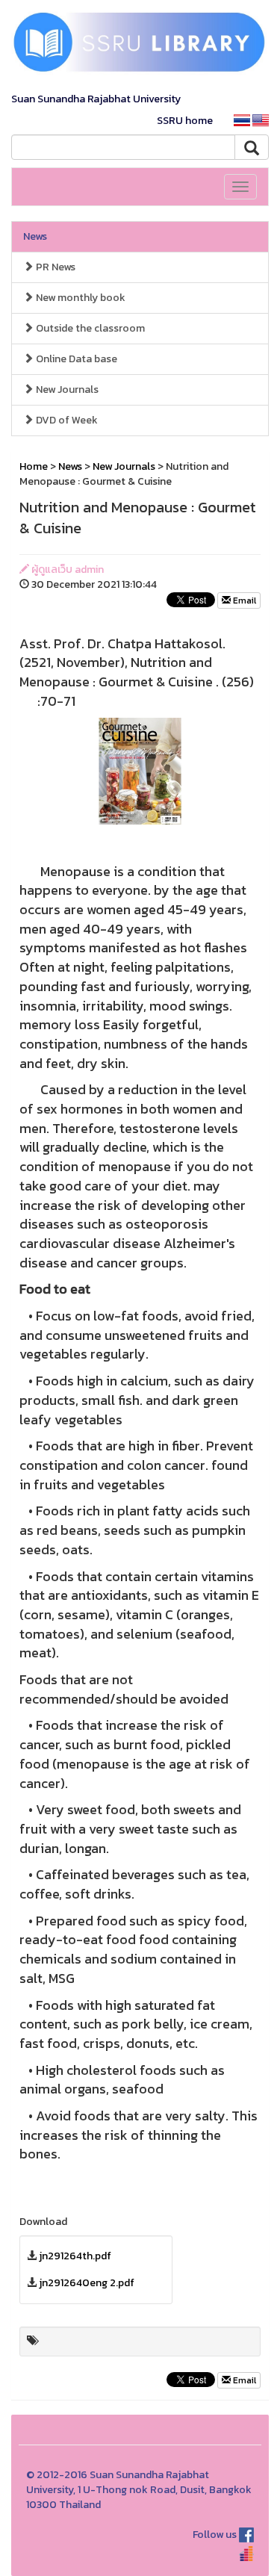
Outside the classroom (89, 328)
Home (34, 466)
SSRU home (185, 121)
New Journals (66, 389)
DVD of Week (66, 420)
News (35, 236)
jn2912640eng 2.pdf (87, 2283)
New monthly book (80, 298)
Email (243, 600)
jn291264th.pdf (75, 2256)
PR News (55, 267)
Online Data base (75, 359)
